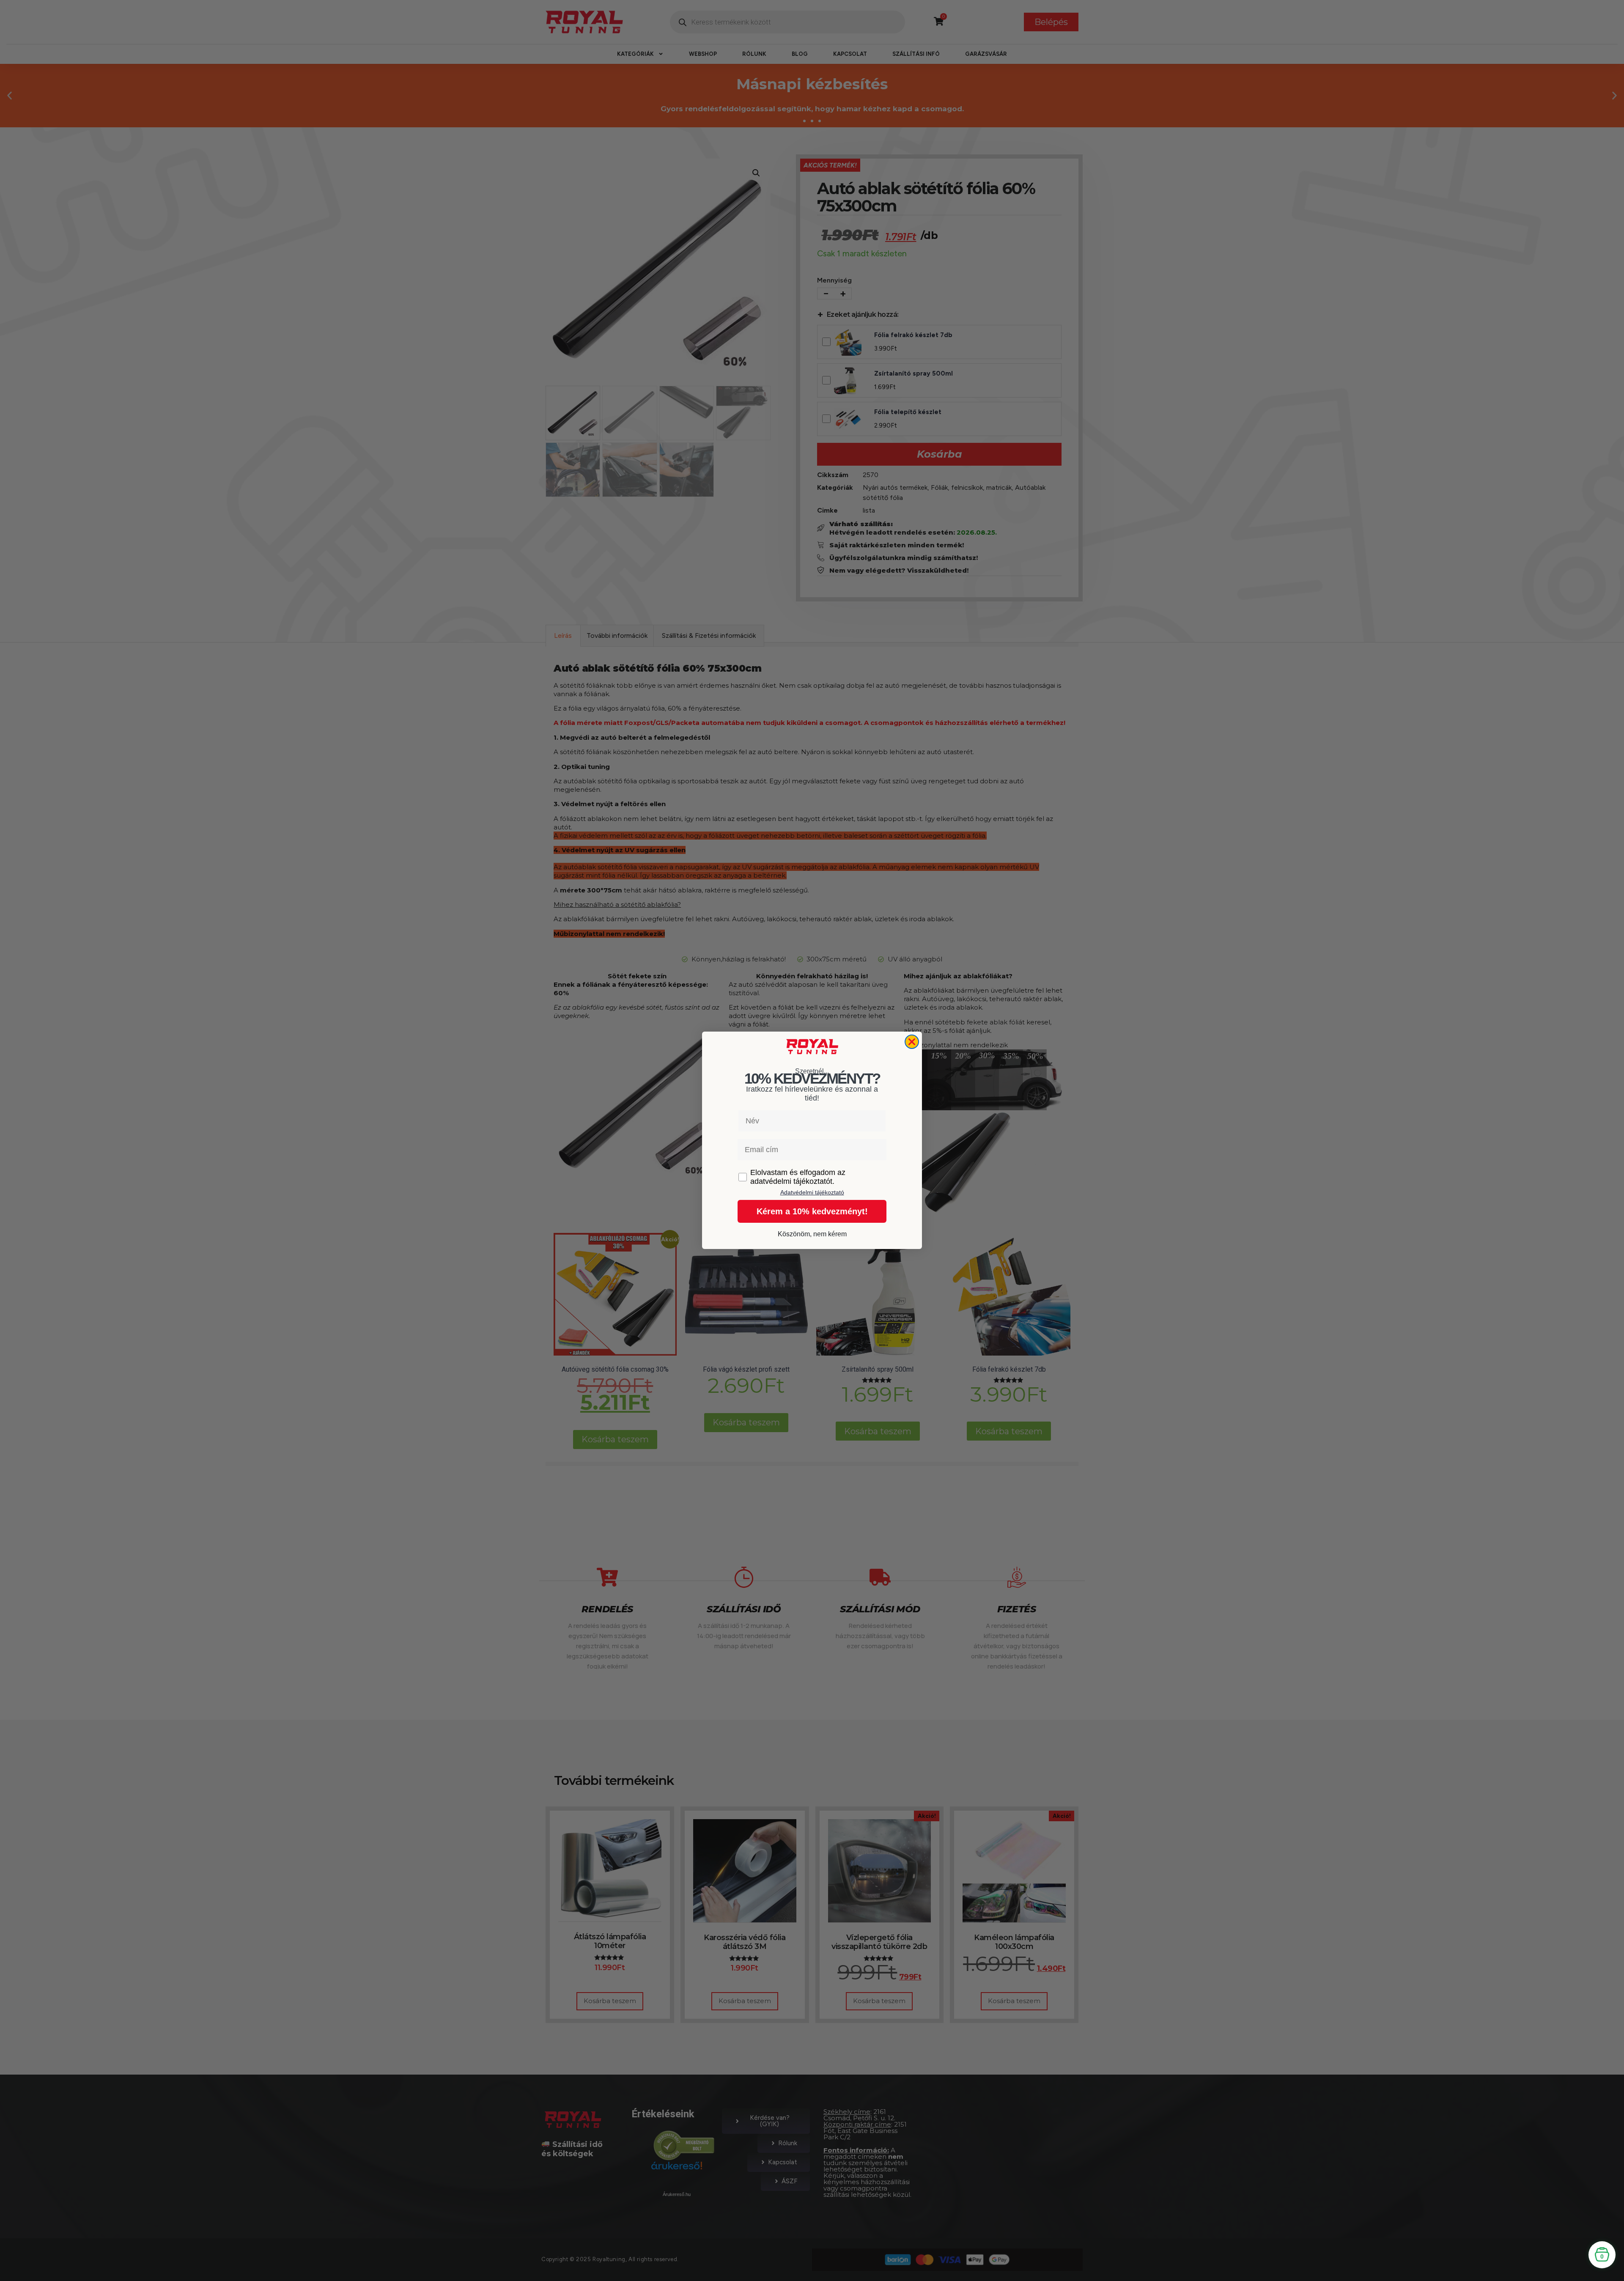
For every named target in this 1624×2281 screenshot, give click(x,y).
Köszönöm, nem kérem (812, 1234)
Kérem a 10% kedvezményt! (812, 1212)
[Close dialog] (912, 1042)
